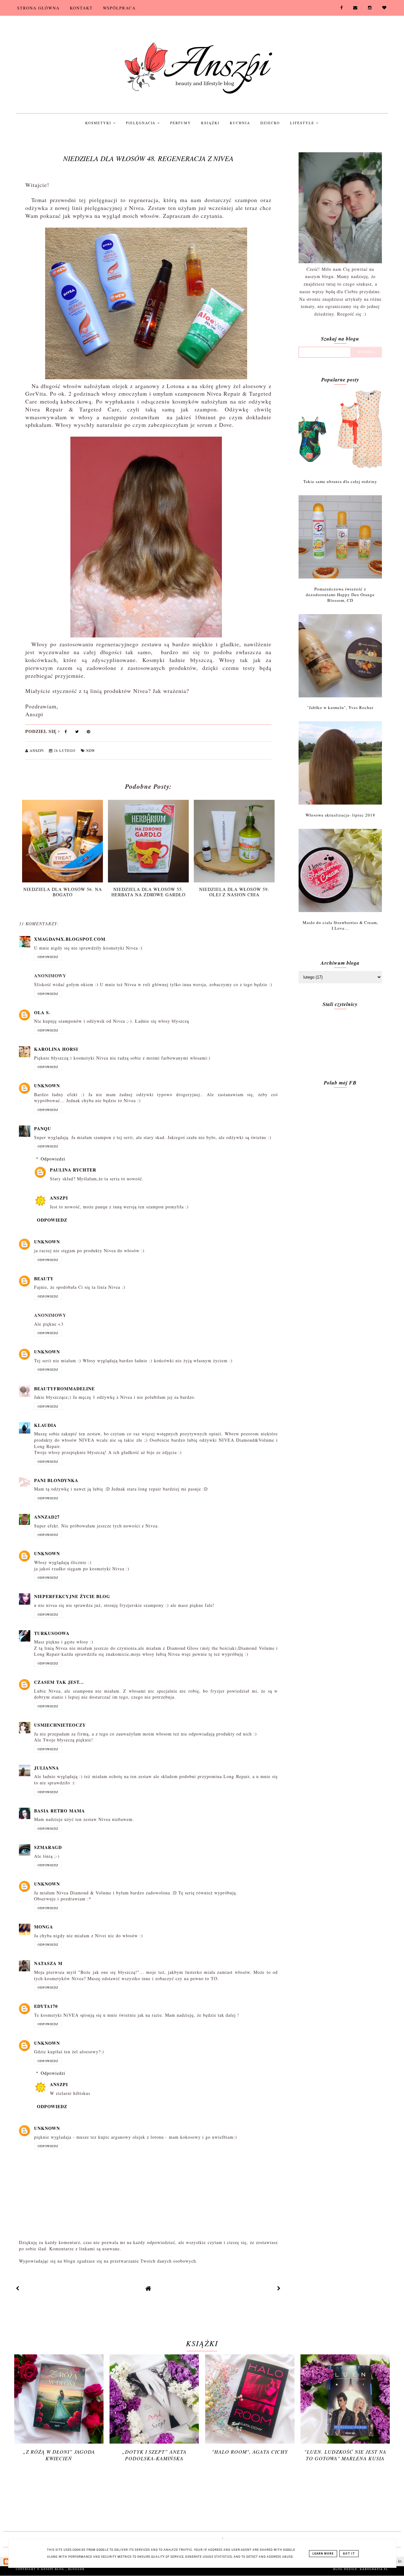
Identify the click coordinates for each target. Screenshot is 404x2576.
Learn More (323, 2554)
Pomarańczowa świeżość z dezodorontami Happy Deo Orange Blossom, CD (340, 595)
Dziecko (270, 123)
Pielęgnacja (142, 123)
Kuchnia (240, 123)
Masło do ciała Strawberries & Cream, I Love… (340, 925)
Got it (349, 2554)
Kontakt (81, 8)
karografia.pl (374, 2569)
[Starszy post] (279, 2288)
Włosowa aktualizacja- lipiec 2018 (340, 815)
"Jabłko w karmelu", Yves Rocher (340, 707)
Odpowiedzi (53, 1159)
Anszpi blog (53, 2569)
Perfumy (181, 123)
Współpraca (119, 8)
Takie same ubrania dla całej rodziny (340, 481)
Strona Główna (38, 8)
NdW (91, 750)
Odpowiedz (48, 957)
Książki (210, 123)
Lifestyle (303, 123)
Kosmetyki (99, 123)
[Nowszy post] (18, 2288)
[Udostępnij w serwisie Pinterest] (89, 733)
